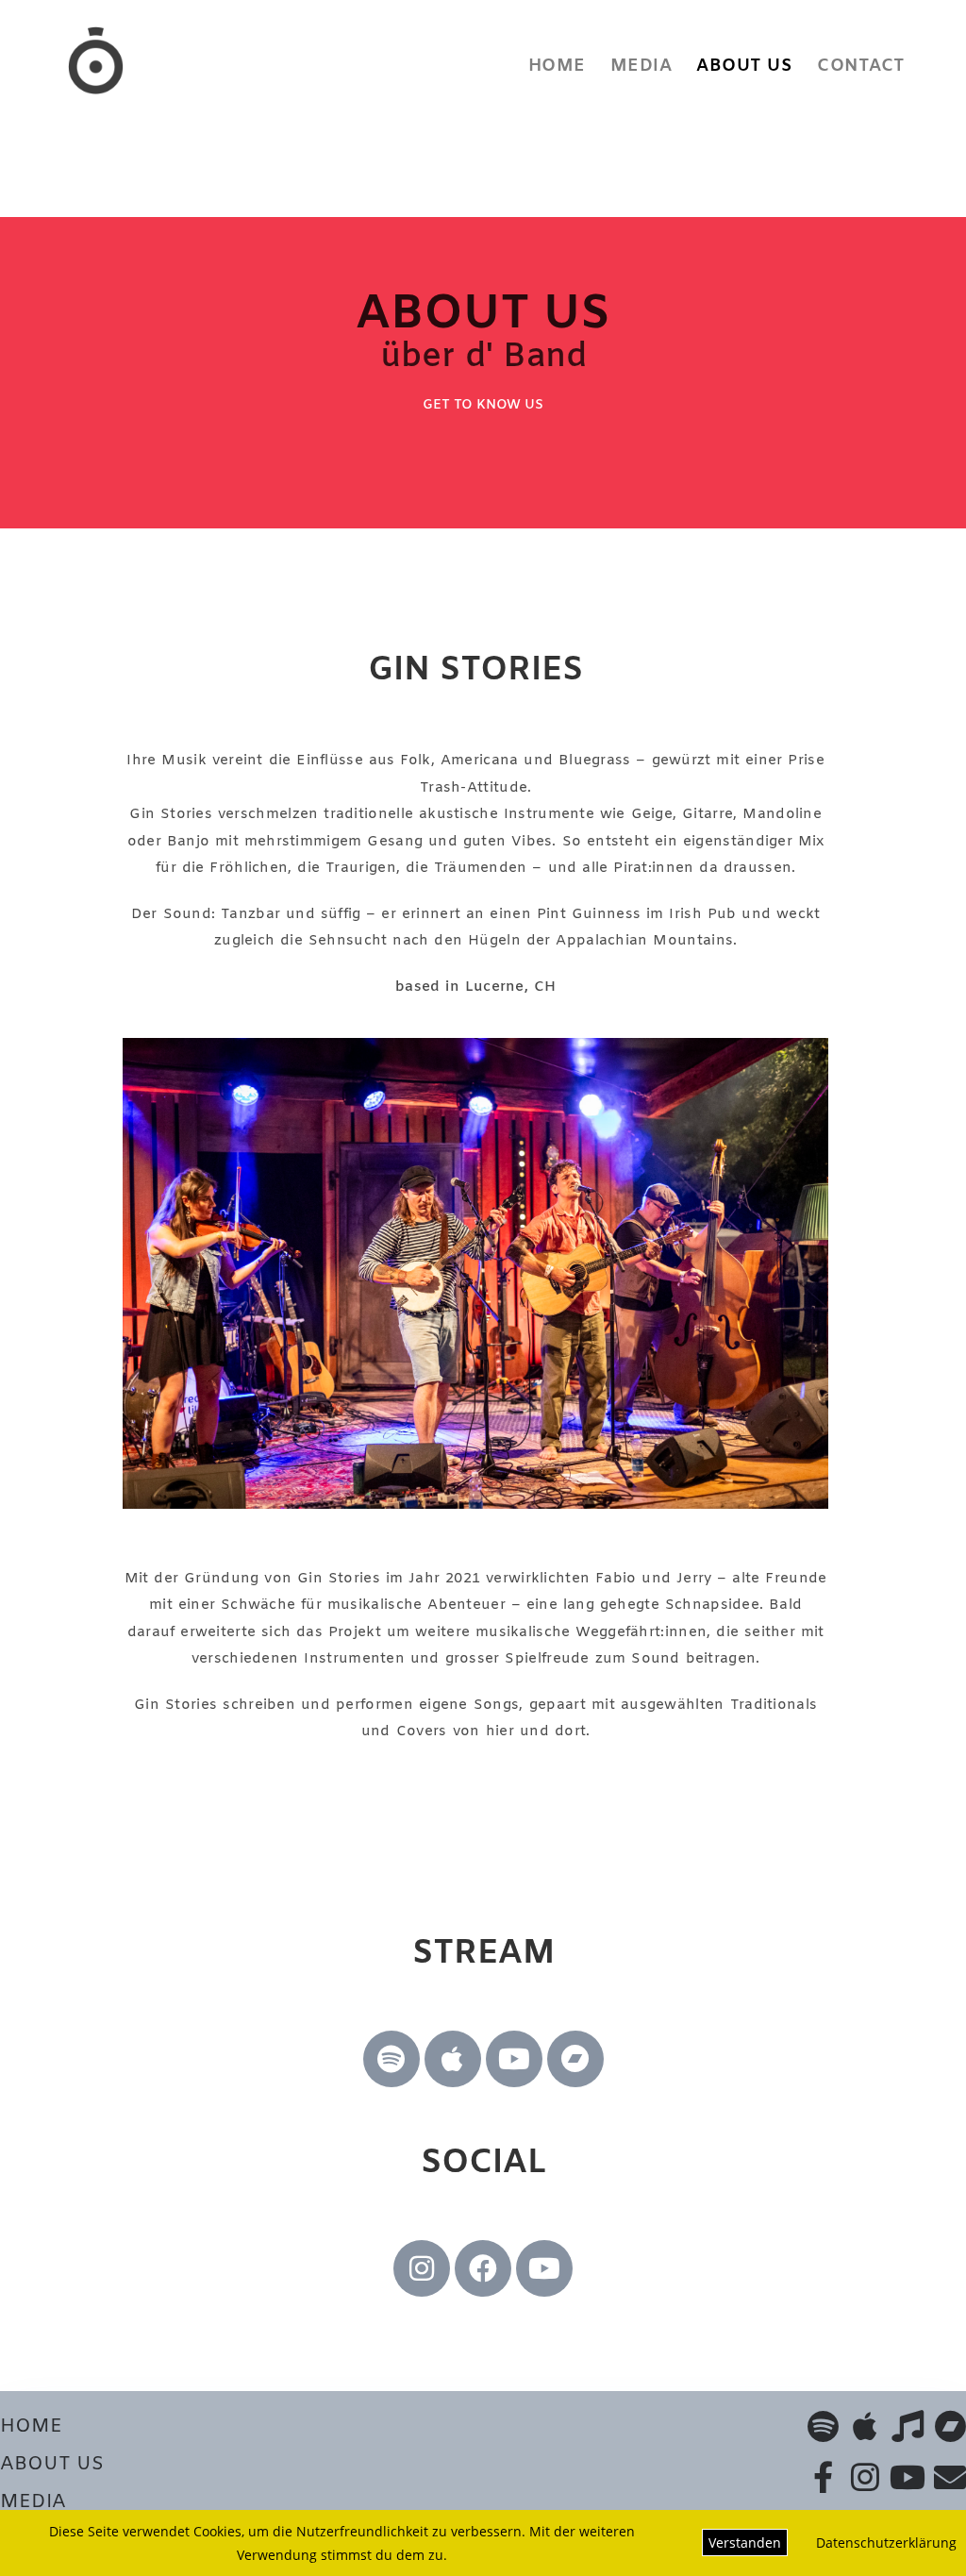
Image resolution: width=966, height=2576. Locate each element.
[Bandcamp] (575, 2059)
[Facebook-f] (823, 2477)
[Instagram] (422, 2268)
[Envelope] (950, 2477)
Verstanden (745, 2543)
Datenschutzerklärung (886, 2543)
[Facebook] (483, 2268)
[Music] (908, 2426)
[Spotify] (391, 2059)
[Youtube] (514, 2059)
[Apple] (453, 2059)
